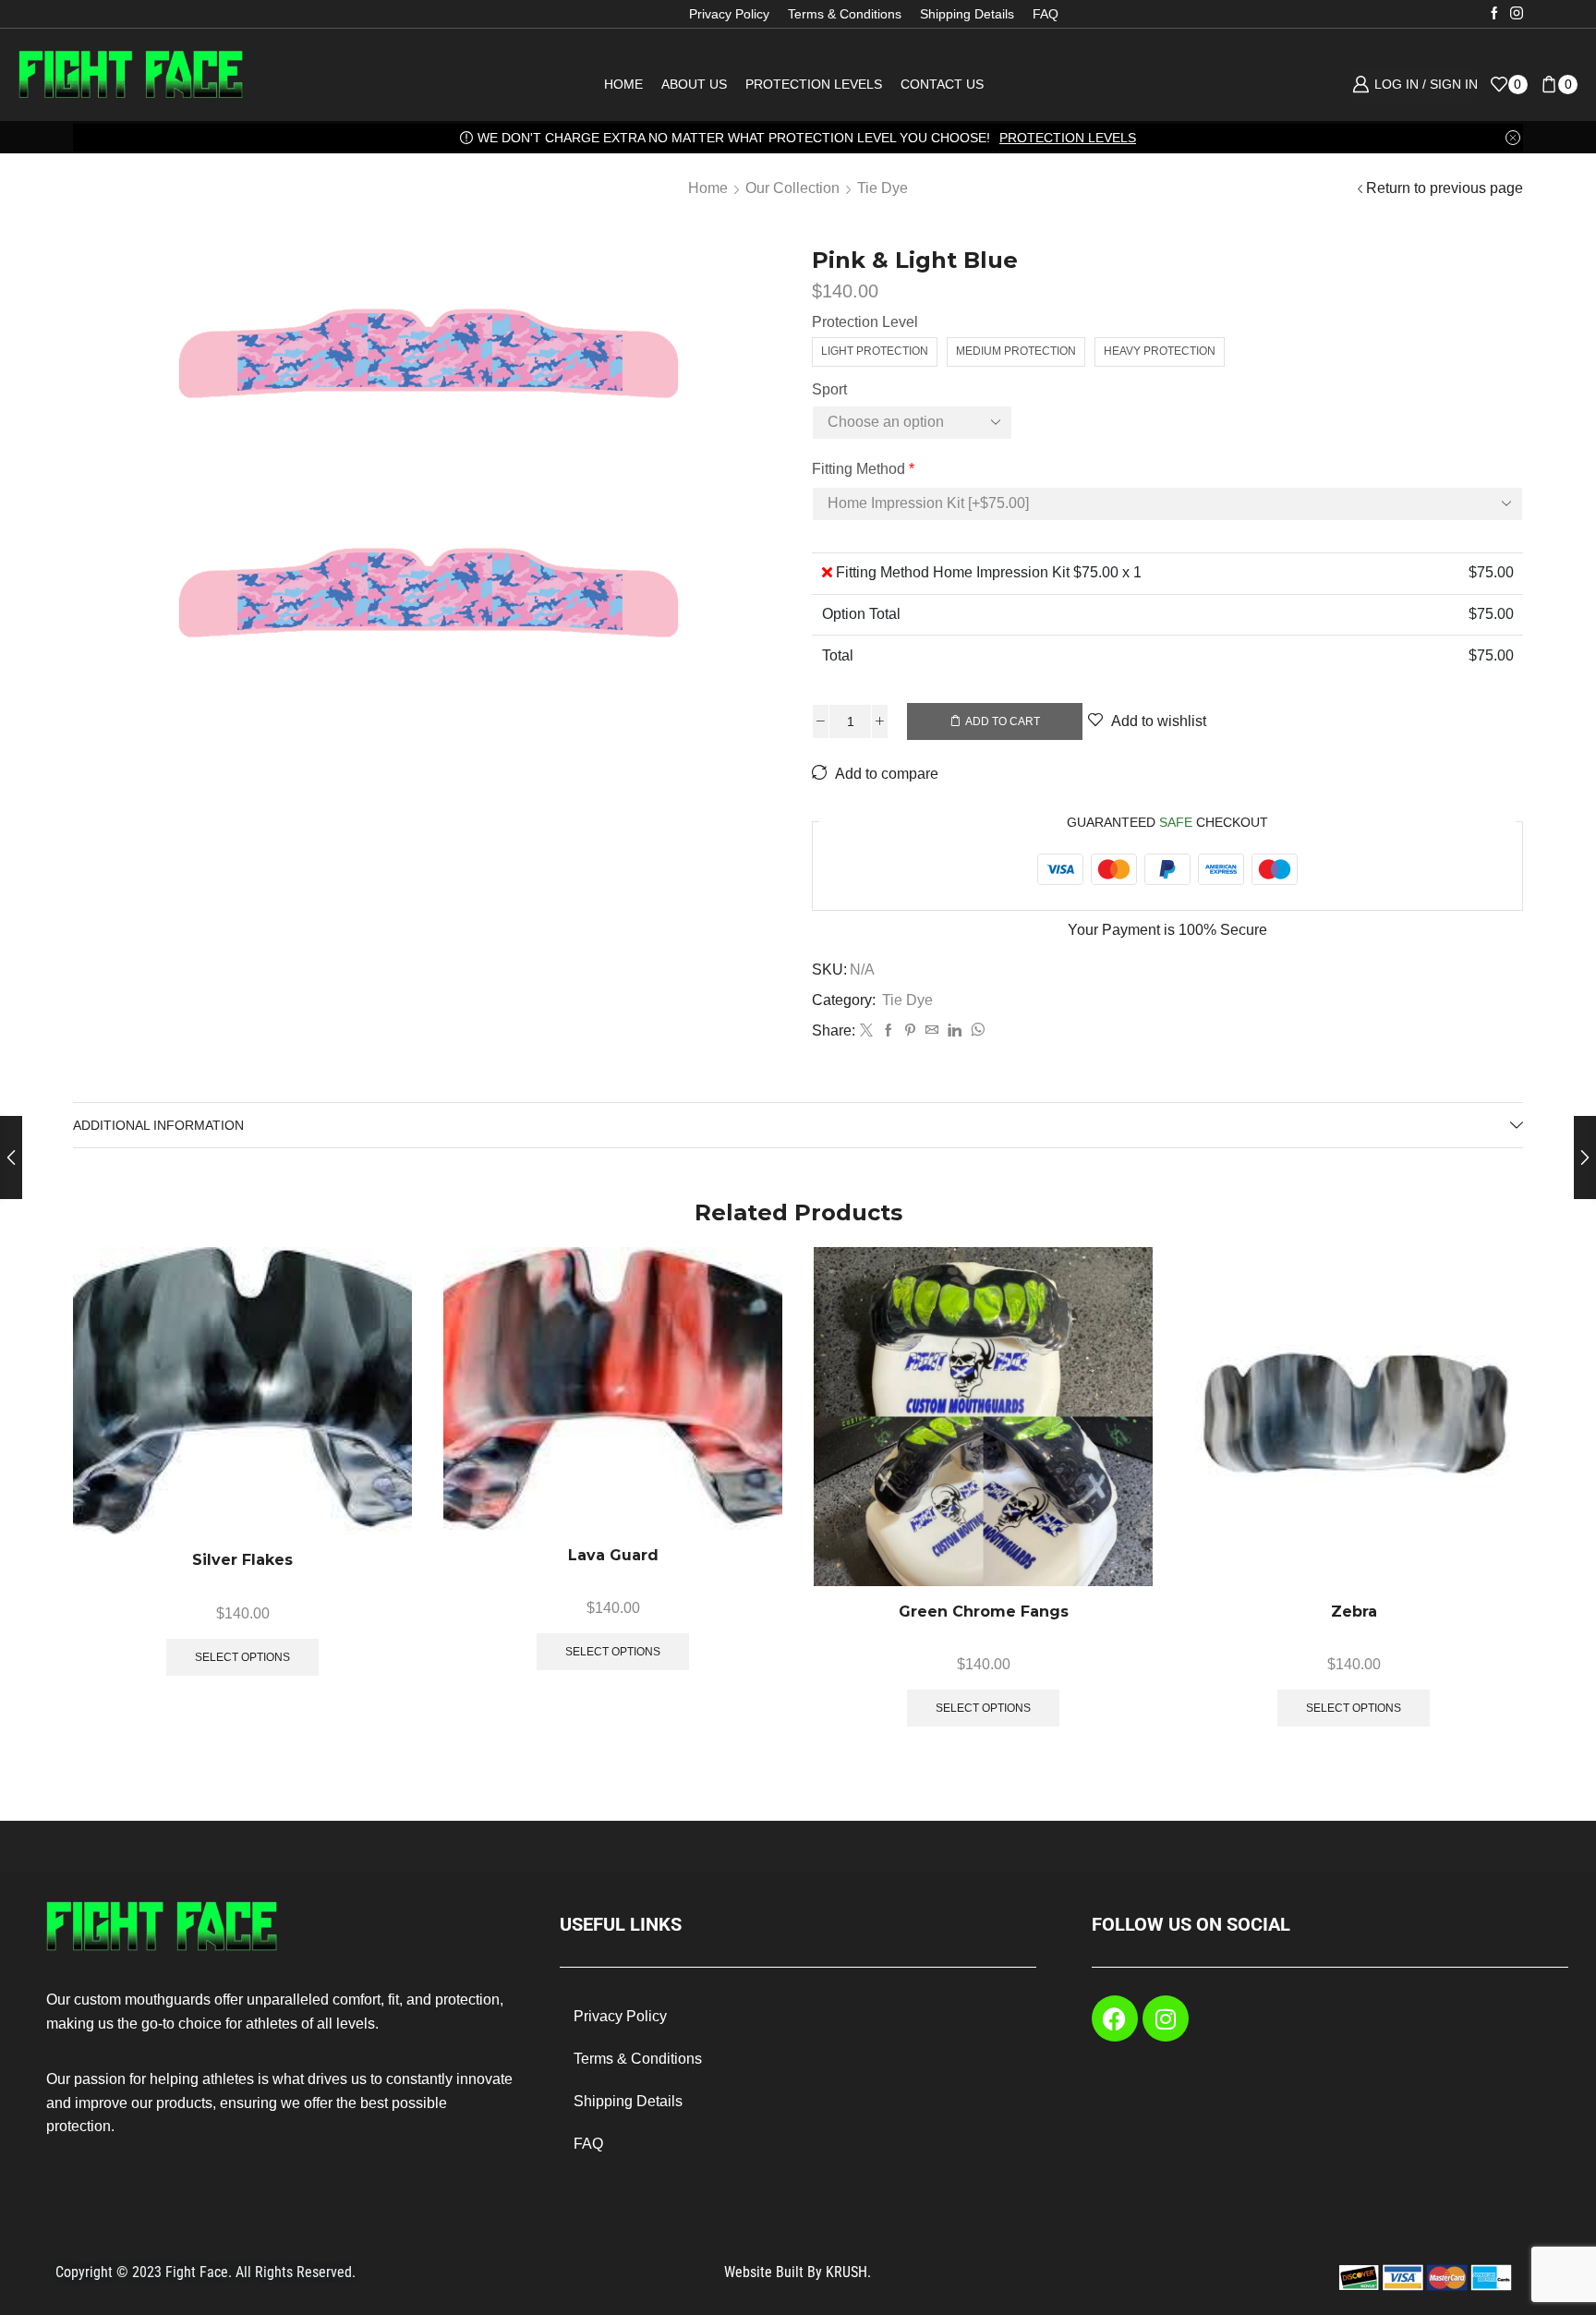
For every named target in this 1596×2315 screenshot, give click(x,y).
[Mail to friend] (932, 1031)
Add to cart (1003, 721)
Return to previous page (1445, 188)
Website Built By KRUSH (796, 2272)
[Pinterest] (910, 1031)
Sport (829, 389)
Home (623, 84)
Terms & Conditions (845, 14)
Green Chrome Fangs (984, 1612)
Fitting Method (863, 469)
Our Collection (792, 188)
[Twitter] (866, 1031)
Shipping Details (967, 14)
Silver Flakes (242, 1560)
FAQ (1046, 14)
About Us (694, 84)
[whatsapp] (975, 1031)
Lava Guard (613, 1555)
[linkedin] (955, 1031)
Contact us (942, 84)
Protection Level (865, 322)
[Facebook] (1494, 14)
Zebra (1354, 1612)
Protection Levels (814, 84)
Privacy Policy (729, 14)
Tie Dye (883, 188)
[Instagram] (1517, 14)
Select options (377, 1413)
